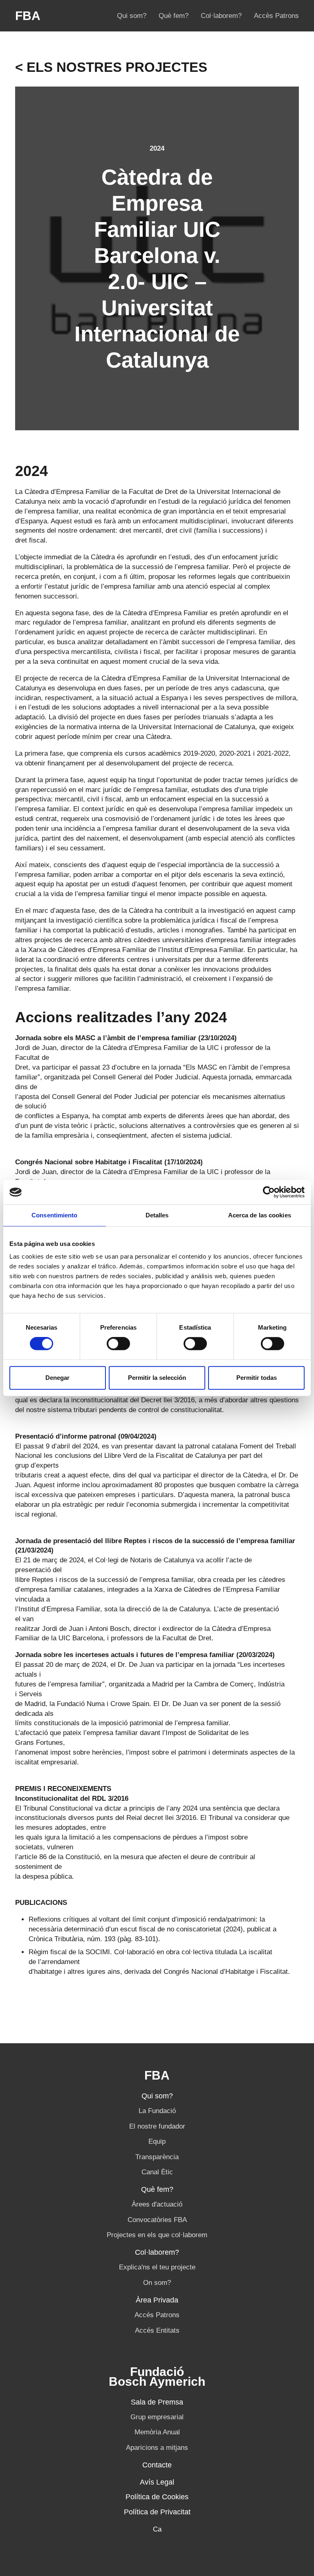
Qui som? (132, 16)
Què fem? (174, 16)
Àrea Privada (157, 2300)
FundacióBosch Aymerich (157, 2377)
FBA (28, 16)
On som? (157, 2283)
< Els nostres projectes (111, 67)
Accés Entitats (157, 2330)
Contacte (157, 2465)
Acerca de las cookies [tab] (260, 1215)
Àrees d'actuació (157, 2204)
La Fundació (157, 2111)
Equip (157, 2141)
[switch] (118, 1344)
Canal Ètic (157, 2172)
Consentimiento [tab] (54, 1215)
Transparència (157, 2157)
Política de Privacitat (157, 2512)
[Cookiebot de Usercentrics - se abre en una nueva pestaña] (269, 1192)
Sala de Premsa (157, 2402)
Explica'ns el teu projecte (157, 2267)
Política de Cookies (157, 2497)
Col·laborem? (221, 16)
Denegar (57, 1378)
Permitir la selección (157, 1378)
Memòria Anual (157, 2432)
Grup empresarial (157, 2417)
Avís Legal (157, 2482)
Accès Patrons (276, 16)
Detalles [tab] (157, 1215)
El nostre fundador (157, 2126)
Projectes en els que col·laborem (157, 2235)
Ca (157, 2529)
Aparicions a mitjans (157, 2448)
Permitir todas (257, 1378)
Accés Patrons (157, 2315)
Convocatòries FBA (157, 2220)
